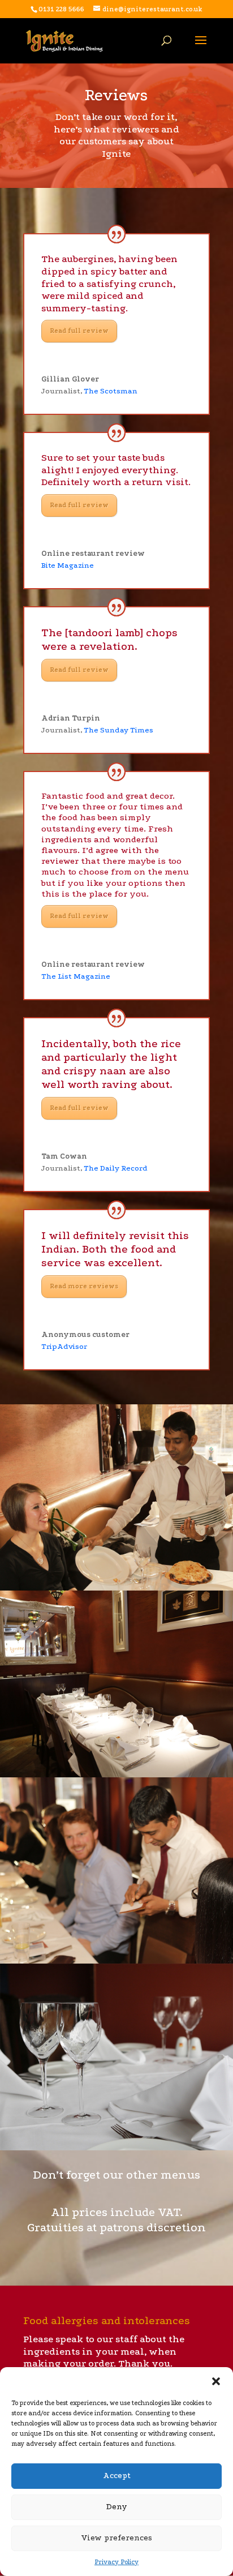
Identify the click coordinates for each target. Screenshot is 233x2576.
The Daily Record (116, 1168)
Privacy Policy (116, 2562)
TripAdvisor (64, 1346)
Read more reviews (84, 1286)
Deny (117, 2507)
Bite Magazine (68, 565)
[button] (216, 2381)
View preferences (116, 2538)
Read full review (79, 331)
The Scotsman (111, 391)
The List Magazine (76, 976)
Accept (117, 2476)
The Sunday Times (118, 730)
